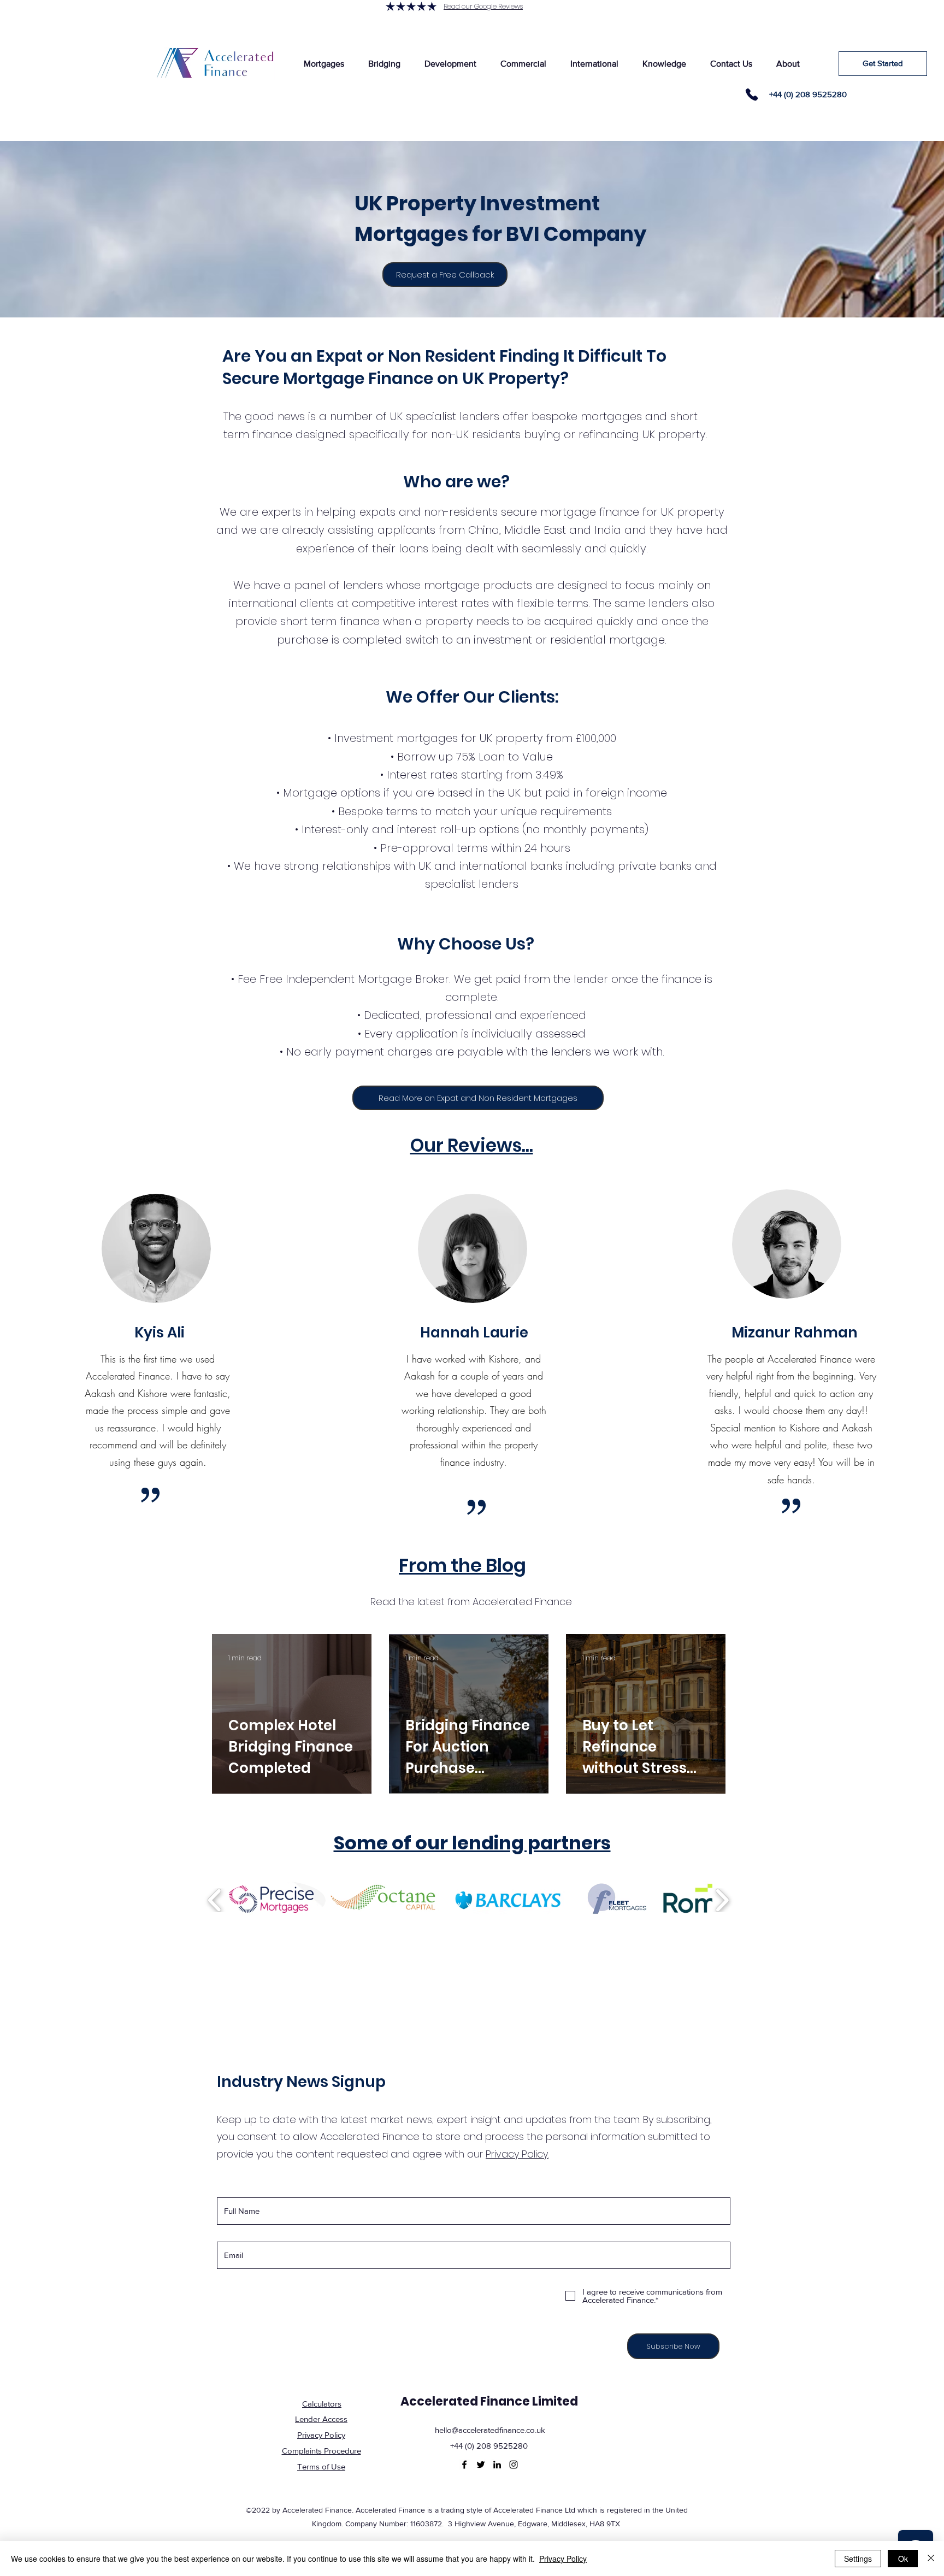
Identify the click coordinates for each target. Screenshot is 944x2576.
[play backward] (215, 1900)
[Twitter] (481, 2465)
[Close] (931, 2559)
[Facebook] (464, 2465)
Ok (903, 2559)
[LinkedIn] (497, 2465)
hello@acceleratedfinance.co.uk (490, 2430)
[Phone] (752, 95)
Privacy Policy (563, 2559)
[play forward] (722, 1900)
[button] (324, 64)
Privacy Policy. (517, 2154)
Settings (858, 2559)
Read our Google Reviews (483, 6)
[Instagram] (514, 2465)
